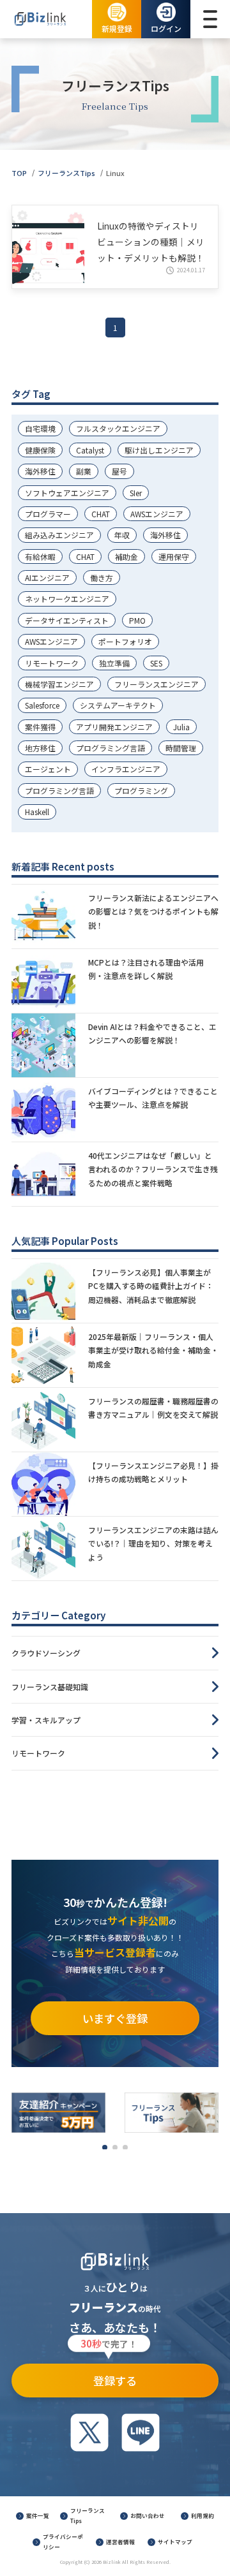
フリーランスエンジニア (157, 684)
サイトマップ (175, 2542)
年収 (122, 535)
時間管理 (181, 748)
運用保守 (174, 556)
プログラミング (141, 791)
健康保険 (40, 450)
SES (156, 663)
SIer (136, 493)
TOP (19, 173)
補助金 (126, 556)
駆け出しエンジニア (159, 450)
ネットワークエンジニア (67, 599)
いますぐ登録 (115, 2018)
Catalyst (90, 450)
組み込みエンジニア (59, 535)
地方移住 (40, 748)
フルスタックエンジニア (118, 428)
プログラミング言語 (111, 748)
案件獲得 (40, 727)
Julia (181, 727)
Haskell (37, 812)
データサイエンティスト (67, 620)
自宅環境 (40, 428)
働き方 (102, 578)
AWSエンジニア (157, 514)
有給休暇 (40, 556)
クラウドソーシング (46, 1653)
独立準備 (114, 663)
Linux (115, 173)
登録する (109, 2376)
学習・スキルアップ (46, 1720)
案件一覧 (38, 2515)
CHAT (101, 514)
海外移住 (40, 471)
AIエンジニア (47, 578)
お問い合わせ (148, 2515)
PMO (137, 620)
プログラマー (48, 514)
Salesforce (42, 705)
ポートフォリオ (125, 641)
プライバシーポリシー (63, 2542)
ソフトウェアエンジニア (67, 493)
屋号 (119, 471)
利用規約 (203, 2515)
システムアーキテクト (118, 705)
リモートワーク (52, 663)
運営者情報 (120, 2542)
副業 (84, 471)
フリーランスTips (66, 173)
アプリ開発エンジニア (114, 727)
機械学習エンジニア (59, 684)
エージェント (48, 769)
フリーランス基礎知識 (50, 1687)
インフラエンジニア (126, 769)
